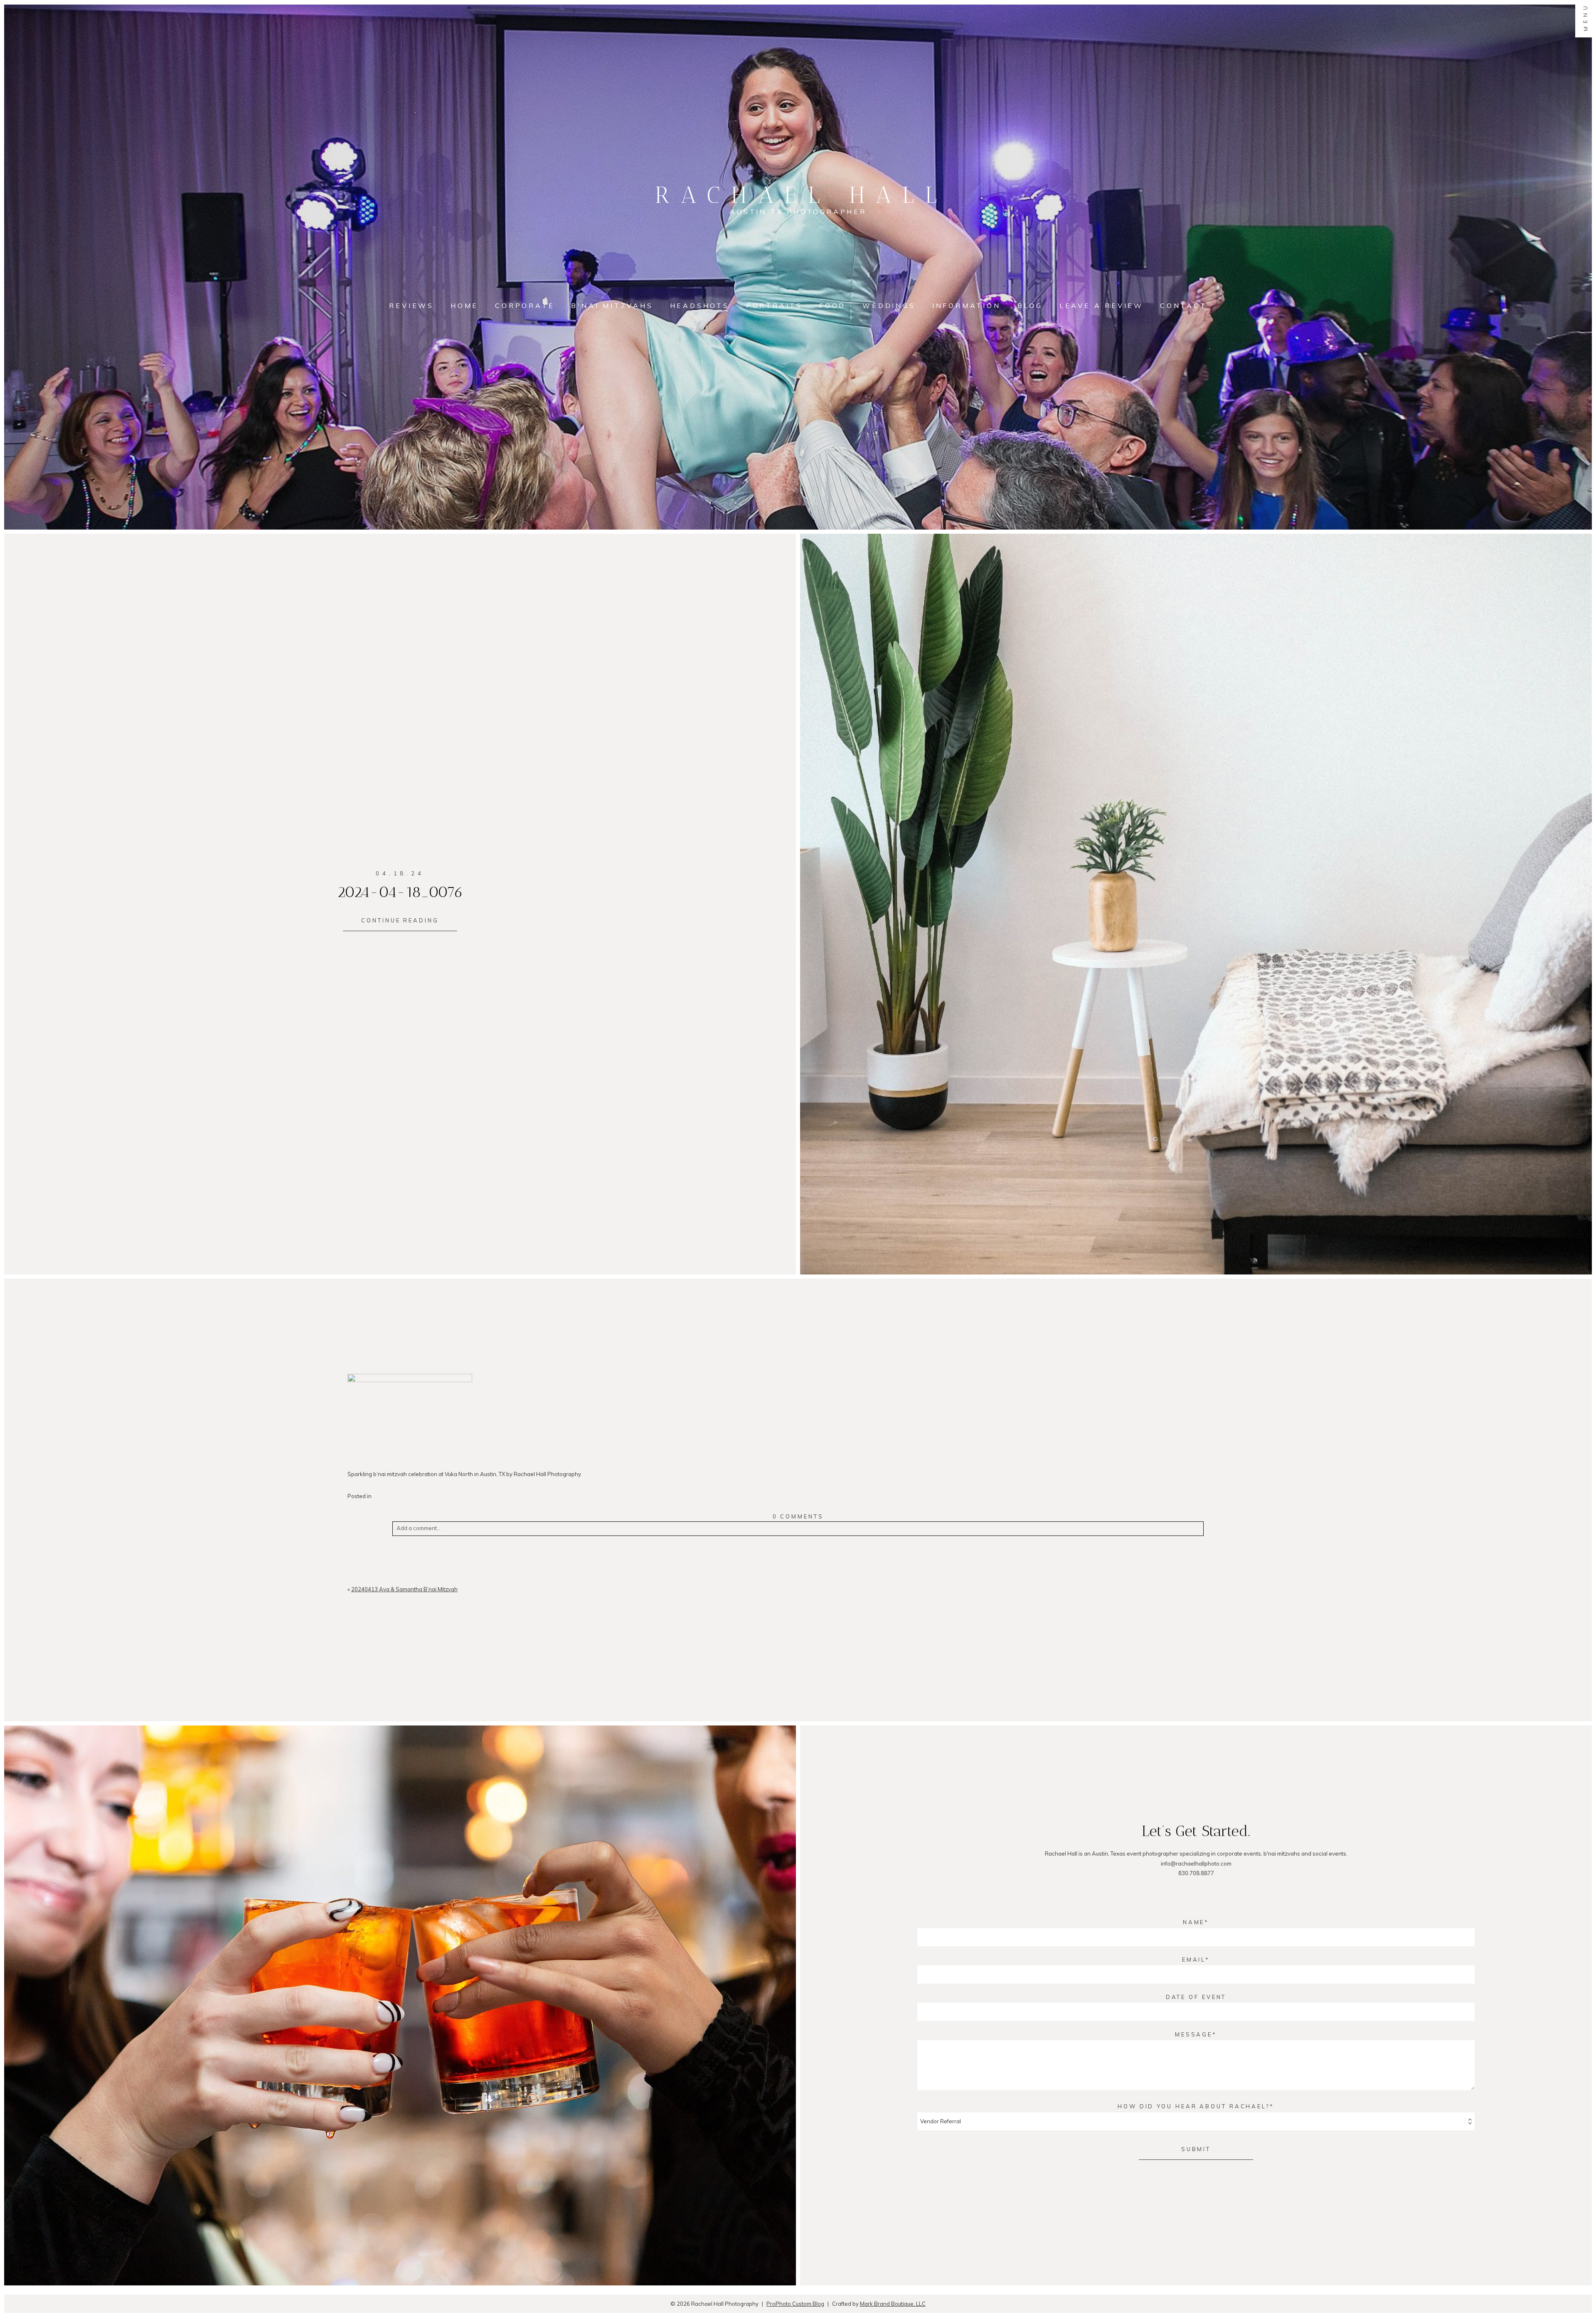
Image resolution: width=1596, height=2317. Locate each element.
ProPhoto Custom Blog (795, 2304)
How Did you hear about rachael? (1194, 2106)
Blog (1030, 306)
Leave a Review (1101, 306)
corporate (525, 306)
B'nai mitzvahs (612, 306)
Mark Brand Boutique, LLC (893, 2304)
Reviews (411, 306)
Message (1194, 2034)
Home (464, 306)
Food (832, 306)
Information (967, 306)
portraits (774, 306)
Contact (1183, 306)
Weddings (889, 306)
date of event (1196, 1997)
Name (1194, 1922)
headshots (700, 306)
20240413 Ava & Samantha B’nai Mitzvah (404, 1589)
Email (1194, 1960)
